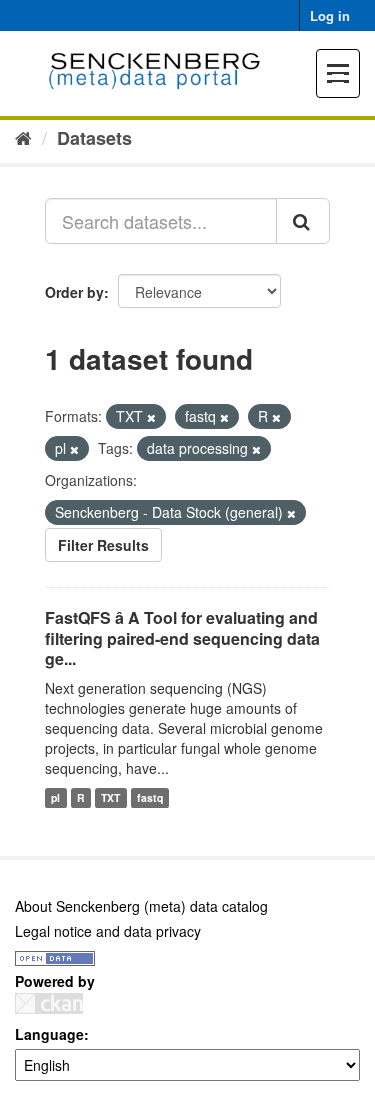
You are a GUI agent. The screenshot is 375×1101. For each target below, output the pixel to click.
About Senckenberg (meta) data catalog (141, 906)
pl (55, 797)
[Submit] (303, 221)
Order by (74, 292)
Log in (330, 15)
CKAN (49, 1003)
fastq (150, 797)
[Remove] (151, 417)
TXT (110, 797)
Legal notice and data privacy (108, 931)
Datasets (94, 138)
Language (49, 1034)
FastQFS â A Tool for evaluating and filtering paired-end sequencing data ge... (182, 638)
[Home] (23, 137)
